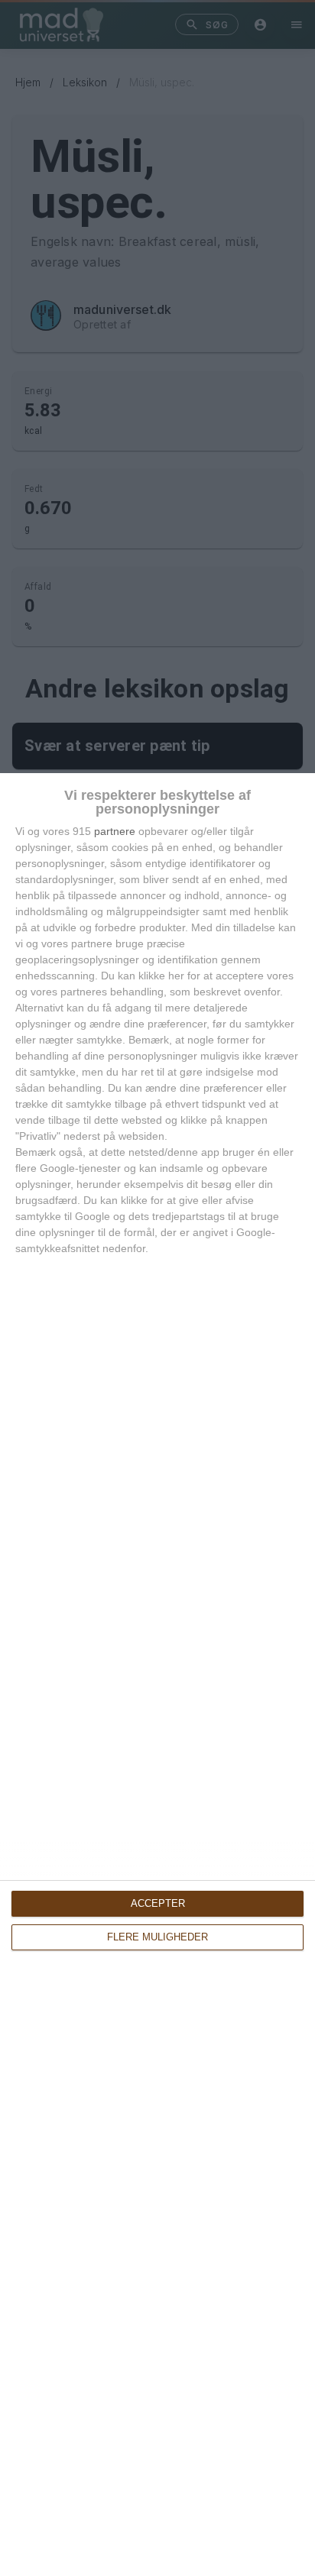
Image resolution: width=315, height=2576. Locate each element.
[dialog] (157, 1675)
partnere (115, 831)
